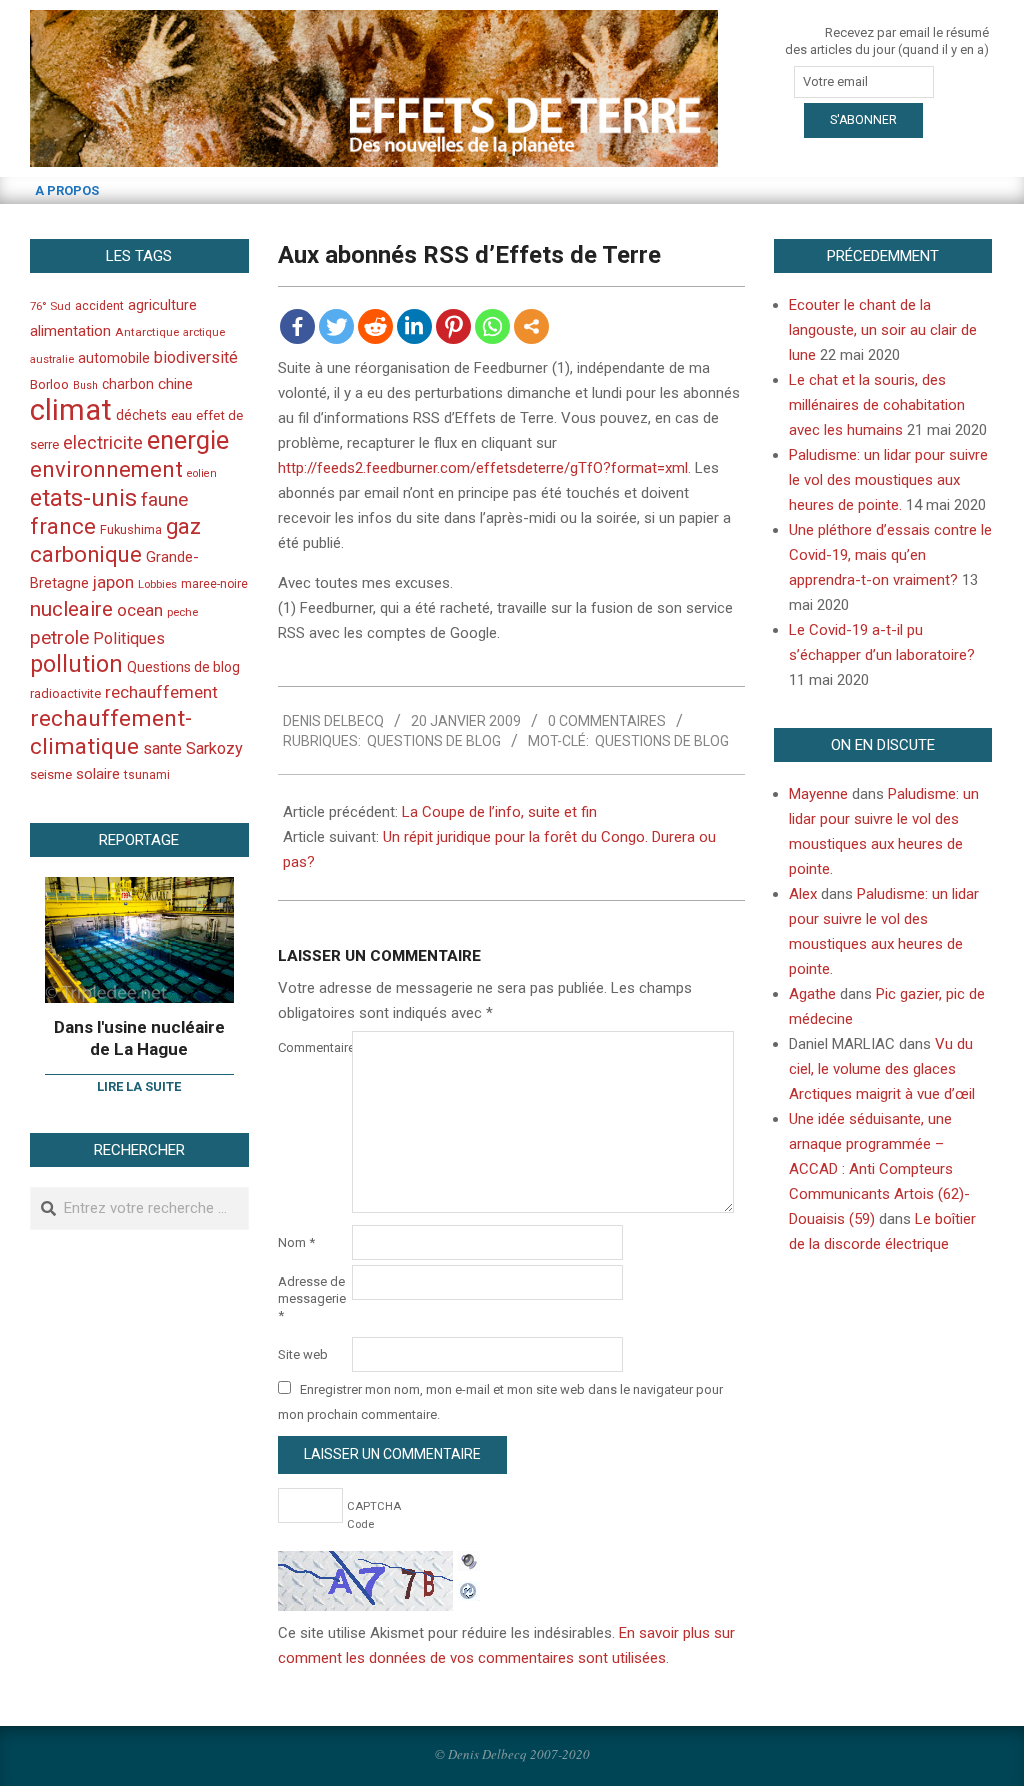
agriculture (162, 305)
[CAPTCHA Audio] (469, 1563)
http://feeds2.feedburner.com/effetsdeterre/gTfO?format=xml (483, 468)
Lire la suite (139, 1086)
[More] (531, 326)
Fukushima (131, 529)
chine (175, 384)
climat (71, 410)
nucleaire (71, 609)
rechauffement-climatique (111, 732)
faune (164, 499)
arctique (204, 332)
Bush (85, 385)
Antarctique (147, 332)
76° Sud (50, 306)
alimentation (70, 331)
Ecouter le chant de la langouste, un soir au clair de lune (883, 330)
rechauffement (161, 692)
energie (188, 440)
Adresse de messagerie (312, 1298)
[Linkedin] (414, 326)
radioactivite (65, 693)
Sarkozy (214, 748)
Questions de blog (434, 741)
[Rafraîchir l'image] (469, 1588)
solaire (98, 774)
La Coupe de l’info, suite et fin (499, 812)
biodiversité (196, 357)
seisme (51, 774)
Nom (296, 1242)
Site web (303, 1354)
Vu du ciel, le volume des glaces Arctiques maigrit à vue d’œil (882, 1069)
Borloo (49, 384)
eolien (202, 473)
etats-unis (83, 498)
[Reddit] (375, 326)
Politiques (129, 638)
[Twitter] (336, 326)
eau (181, 415)
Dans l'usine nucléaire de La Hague (139, 1038)
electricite (103, 442)
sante (162, 748)
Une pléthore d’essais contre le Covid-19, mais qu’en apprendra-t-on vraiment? (890, 555)
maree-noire (214, 584)
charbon (128, 384)
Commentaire (313, 1047)
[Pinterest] (453, 326)
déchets (141, 415)
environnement (106, 469)
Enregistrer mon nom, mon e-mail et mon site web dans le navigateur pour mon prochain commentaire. (500, 1402)
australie (52, 359)
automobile (114, 358)
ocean (140, 610)
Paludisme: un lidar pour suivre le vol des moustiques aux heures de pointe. (888, 480)
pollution (76, 664)
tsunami (147, 775)
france (63, 526)
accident (99, 305)
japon (113, 582)
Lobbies (157, 584)
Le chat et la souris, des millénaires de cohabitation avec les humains (877, 405)
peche (182, 612)
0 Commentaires (607, 721)
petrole (59, 637)
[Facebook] (297, 326)
